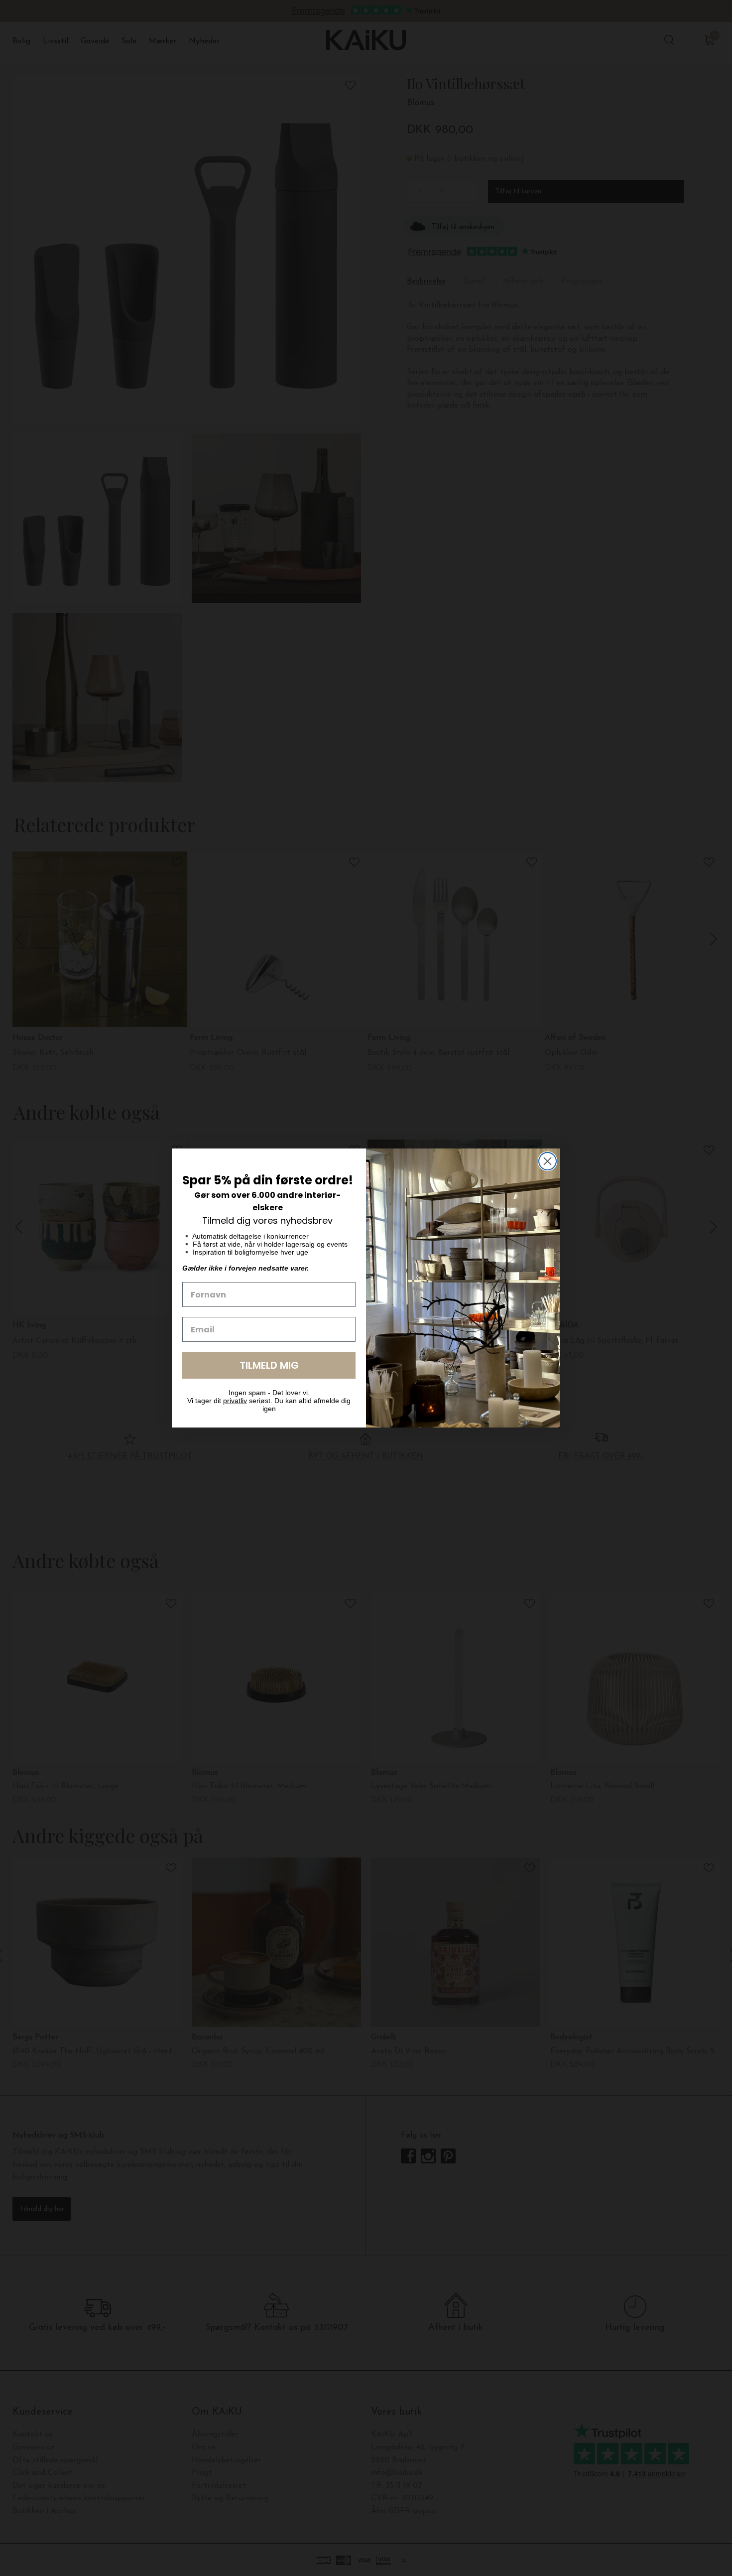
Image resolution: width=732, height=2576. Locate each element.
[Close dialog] (548, 1161)
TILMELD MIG (269, 1365)
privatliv (235, 1401)
